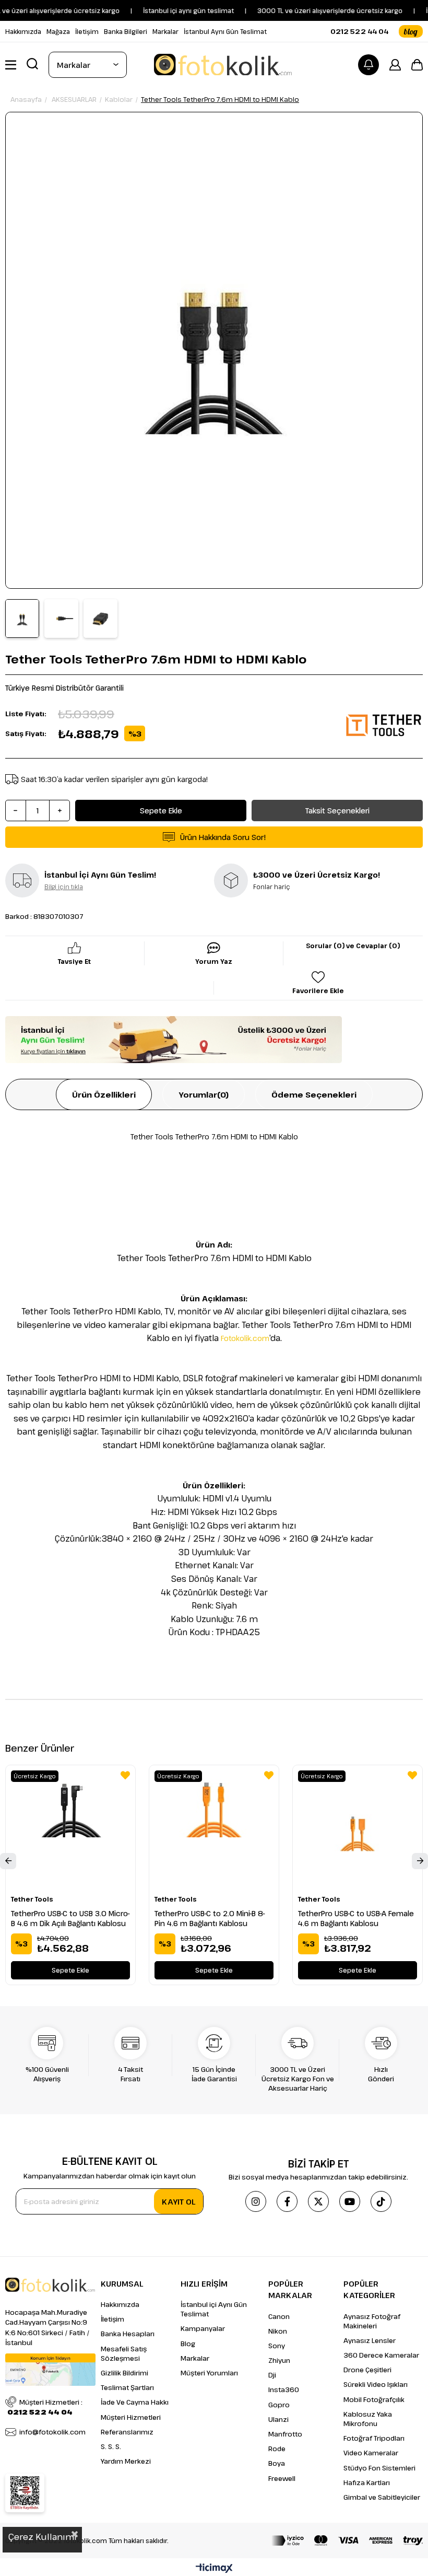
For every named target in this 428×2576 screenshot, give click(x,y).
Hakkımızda (23, 31)
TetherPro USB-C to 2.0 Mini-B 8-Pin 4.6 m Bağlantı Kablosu (210, 1918)
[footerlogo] (50, 2285)
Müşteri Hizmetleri (131, 2417)
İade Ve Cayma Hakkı (135, 2402)
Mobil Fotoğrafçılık (374, 2399)
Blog (188, 2344)
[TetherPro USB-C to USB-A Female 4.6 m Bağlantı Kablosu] (358, 1830)
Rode (277, 2449)
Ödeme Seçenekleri (314, 1094)
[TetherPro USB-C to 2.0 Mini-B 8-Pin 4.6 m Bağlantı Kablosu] (214, 1830)
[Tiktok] (381, 2201)
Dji (272, 2375)
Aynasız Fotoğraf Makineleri (372, 2321)
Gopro (279, 2405)
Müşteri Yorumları (209, 2373)
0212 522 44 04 (359, 31)
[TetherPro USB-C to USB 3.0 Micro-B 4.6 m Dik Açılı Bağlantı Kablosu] (70, 1830)
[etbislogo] (25, 2493)
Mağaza (58, 31)
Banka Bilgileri (126, 31)
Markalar (165, 31)
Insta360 (284, 2389)
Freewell (282, 2478)
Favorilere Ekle (125, 1775)
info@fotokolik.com (52, 2432)
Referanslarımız (127, 2432)
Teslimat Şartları (127, 2387)
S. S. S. (111, 2446)
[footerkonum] (50, 2370)
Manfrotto (285, 2434)
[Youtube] (350, 2201)
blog (411, 31)
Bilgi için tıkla (64, 887)
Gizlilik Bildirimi (124, 2373)
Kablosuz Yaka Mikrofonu (368, 2419)
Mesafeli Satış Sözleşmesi (124, 2353)
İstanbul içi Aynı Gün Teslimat (214, 2309)
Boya (277, 2463)
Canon (279, 2316)
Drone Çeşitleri (367, 2370)
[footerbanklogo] (347, 2540)
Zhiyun (279, 2360)
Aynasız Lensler (370, 2340)
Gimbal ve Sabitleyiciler (382, 2497)
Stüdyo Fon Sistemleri (379, 2468)
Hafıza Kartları (367, 2482)
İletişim (87, 31)
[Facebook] (287, 2201)
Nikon (278, 2331)
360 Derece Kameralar (381, 2355)
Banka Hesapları (128, 2334)
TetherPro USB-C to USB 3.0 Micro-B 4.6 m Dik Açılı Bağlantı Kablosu (70, 1918)
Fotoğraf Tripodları (374, 2438)
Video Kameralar (371, 2453)
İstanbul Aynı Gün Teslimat (225, 31)
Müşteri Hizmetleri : (45, 2407)
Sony (277, 2346)
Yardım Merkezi (126, 2461)
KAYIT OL (179, 2201)
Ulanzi (278, 2419)
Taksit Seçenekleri (337, 811)
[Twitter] (318, 2201)
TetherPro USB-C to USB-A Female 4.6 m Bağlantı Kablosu (356, 1918)
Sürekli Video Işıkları (376, 2384)
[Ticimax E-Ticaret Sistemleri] (214, 2569)
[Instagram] (256, 2201)
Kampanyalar (203, 2328)
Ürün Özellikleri (104, 1094)
